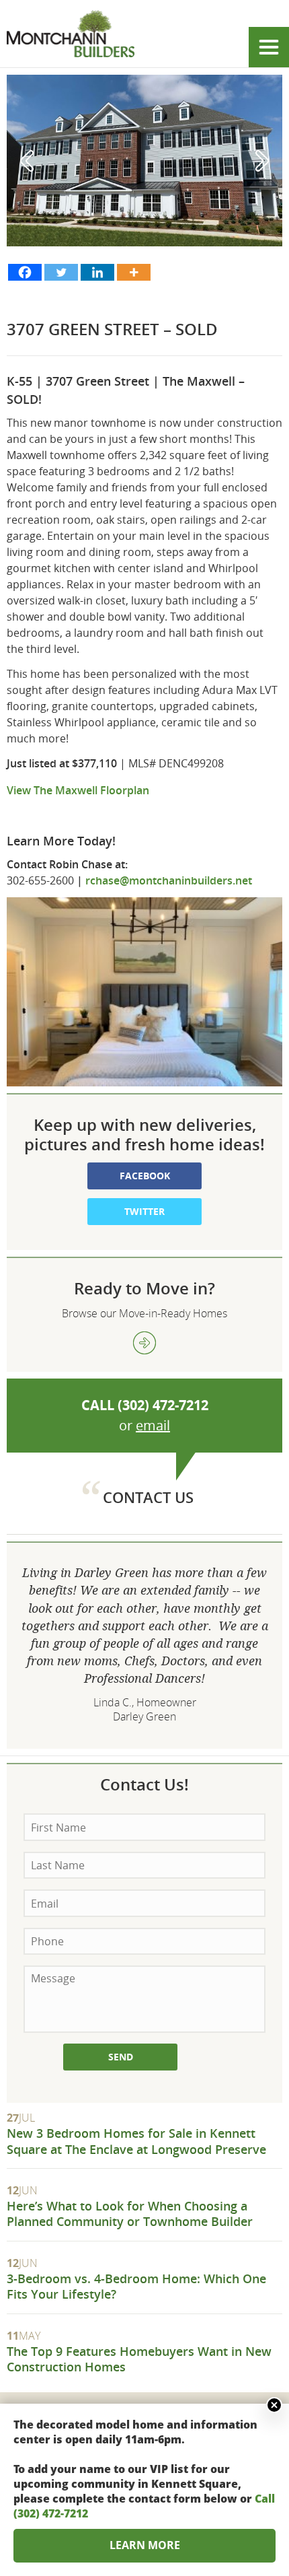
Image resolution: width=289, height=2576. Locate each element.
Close (274, 2405)
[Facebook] (25, 272)
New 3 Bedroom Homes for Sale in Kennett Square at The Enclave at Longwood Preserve (136, 2141)
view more (144, 1343)
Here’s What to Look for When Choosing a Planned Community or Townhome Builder (130, 2214)
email (153, 1425)
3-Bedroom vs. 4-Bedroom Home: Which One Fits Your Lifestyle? (136, 2286)
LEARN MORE (145, 2545)
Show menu (269, 47)
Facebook (145, 1176)
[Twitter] (61, 272)
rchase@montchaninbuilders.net (170, 880)
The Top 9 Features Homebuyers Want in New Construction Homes (139, 2359)
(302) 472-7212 (163, 1405)
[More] (134, 272)
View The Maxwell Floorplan (78, 790)
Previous (27, 161)
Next (262, 161)
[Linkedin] (97, 272)
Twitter (144, 1211)
